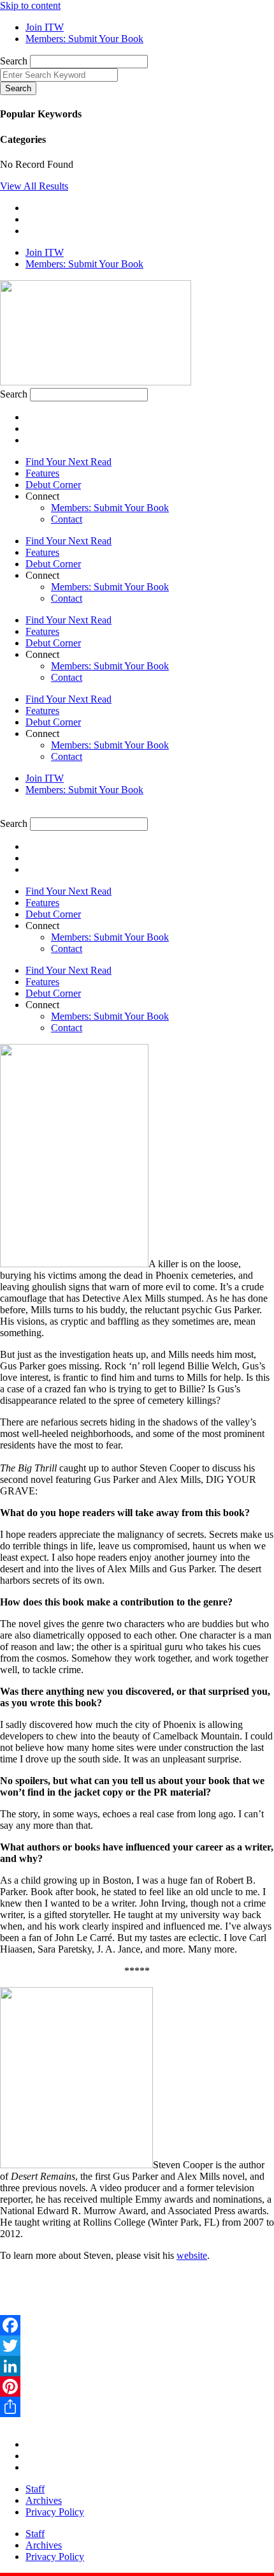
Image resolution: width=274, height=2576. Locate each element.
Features (42, 473)
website (192, 2255)
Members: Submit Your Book (110, 508)
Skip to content (30, 5)
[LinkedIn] (137, 2366)
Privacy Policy (55, 2512)
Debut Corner (53, 485)
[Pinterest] (137, 2386)
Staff (35, 2489)
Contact (67, 519)
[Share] (137, 2407)
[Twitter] (137, 2346)
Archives (44, 2500)
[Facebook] (137, 2325)
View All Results (34, 186)
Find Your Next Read (68, 462)
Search (14, 61)
